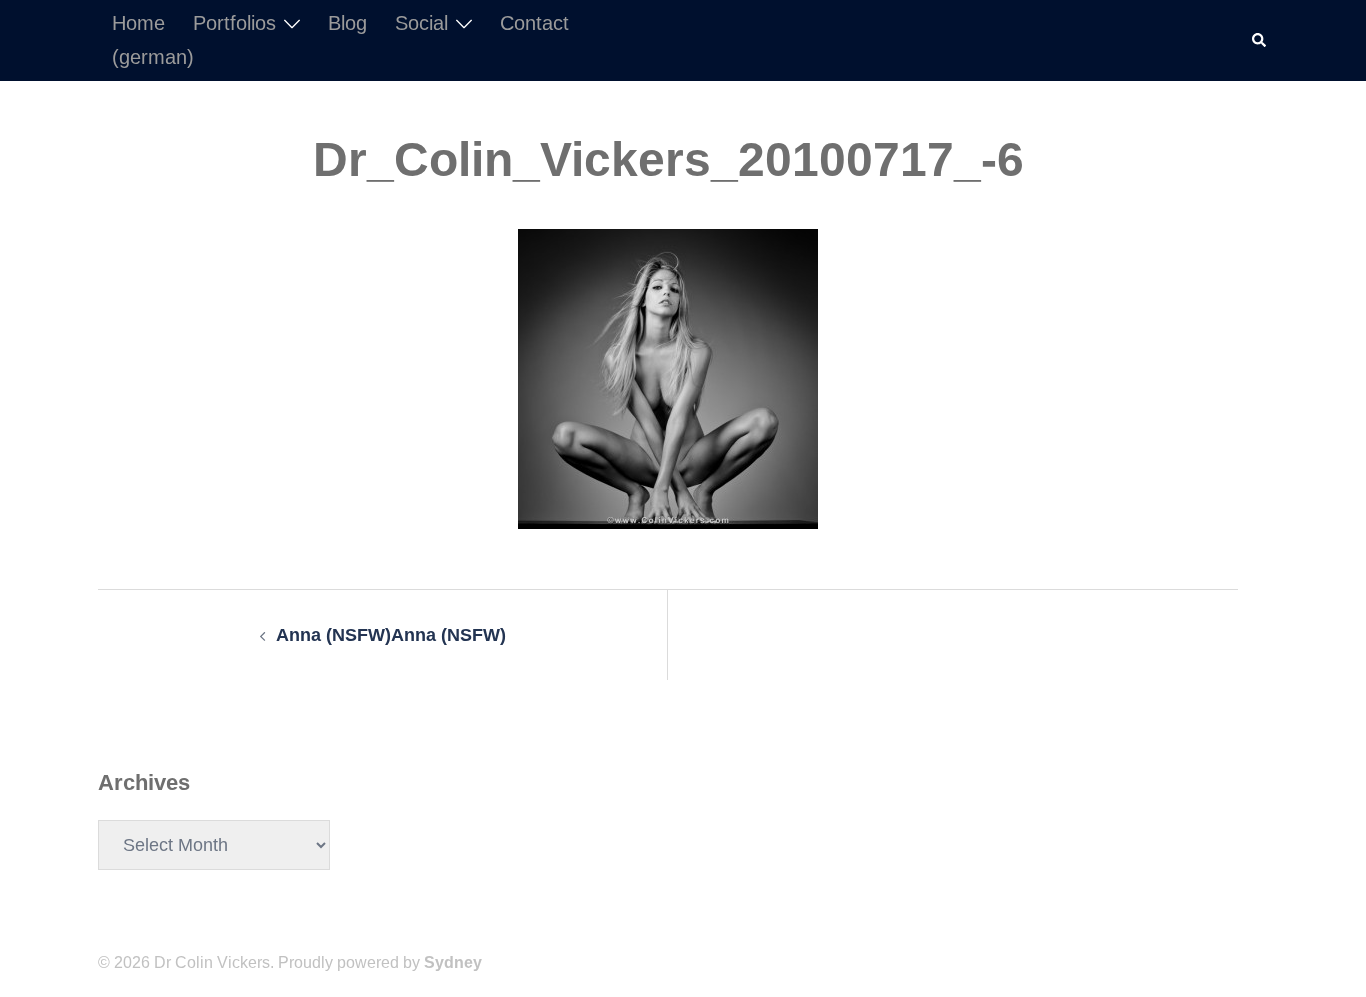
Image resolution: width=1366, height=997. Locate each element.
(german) (153, 57)
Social (421, 23)
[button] (1260, 40)
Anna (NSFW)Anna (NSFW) (391, 635)
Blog (347, 23)
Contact (534, 23)
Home (138, 23)
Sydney (453, 962)
